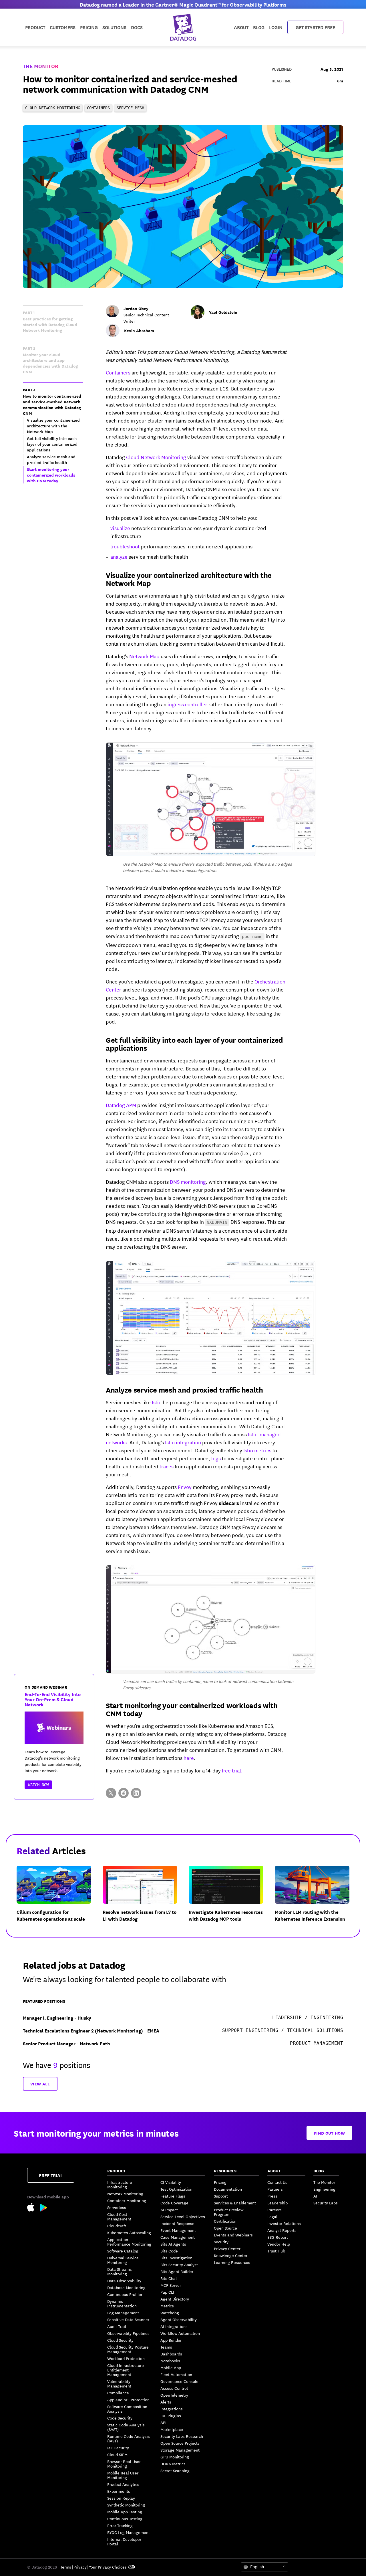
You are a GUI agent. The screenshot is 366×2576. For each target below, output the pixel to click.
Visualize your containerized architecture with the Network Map (189, 579)
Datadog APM (121, 1105)
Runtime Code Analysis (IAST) (129, 2438)
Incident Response (177, 2223)
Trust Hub (276, 2251)
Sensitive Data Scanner (128, 2319)
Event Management (178, 2230)
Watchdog (170, 2313)
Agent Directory (175, 2299)
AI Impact (169, 2210)
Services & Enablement (235, 2203)
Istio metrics (257, 1450)
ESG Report (278, 2237)
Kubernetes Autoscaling (129, 2232)
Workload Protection (126, 2358)
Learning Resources (232, 2262)
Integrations (172, 2409)
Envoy (185, 1487)
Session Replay (121, 2498)
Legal (272, 2216)
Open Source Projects (180, 2443)
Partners (275, 2189)
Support (221, 2196)
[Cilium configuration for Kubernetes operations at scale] (58, 1898)
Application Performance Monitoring (129, 2242)
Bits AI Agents (173, 2244)
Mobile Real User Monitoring (123, 2475)
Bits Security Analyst (179, 2264)
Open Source (225, 2228)
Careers (274, 2210)
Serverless (117, 2207)
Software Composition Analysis (127, 2409)
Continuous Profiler (125, 2294)
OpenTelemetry (174, 2395)
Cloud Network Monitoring (156, 457)
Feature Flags (173, 2196)
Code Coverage (174, 2203)
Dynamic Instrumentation (122, 2303)
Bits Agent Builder (177, 2271)
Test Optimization (176, 2189)
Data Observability (124, 2280)
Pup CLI (167, 2292)
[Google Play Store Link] (44, 2209)
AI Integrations (174, 2326)
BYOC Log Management (129, 2532)
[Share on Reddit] (124, 1793)
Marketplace (172, 2429)
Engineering (324, 2189)
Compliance (118, 2393)
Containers (118, 372)
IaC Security (118, 2448)
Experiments (119, 2491)
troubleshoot (125, 546)
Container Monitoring (127, 2200)
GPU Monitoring (175, 2457)
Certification (225, 2221)
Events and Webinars (233, 2235)
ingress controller (187, 704)
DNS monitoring (188, 1181)
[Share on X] (111, 1793)
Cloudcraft (117, 2226)
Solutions (114, 27)
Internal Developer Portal (124, 2541)
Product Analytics (123, 2484)
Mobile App (171, 2367)
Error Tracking (120, 2525)
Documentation (228, 2189)
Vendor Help (279, 2244)
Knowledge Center (231, 2255)
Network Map (144, 656)
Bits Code (169, 2251)
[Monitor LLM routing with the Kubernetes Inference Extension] (317, 1898)
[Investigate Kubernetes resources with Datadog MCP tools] (231, 1898)
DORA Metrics (173, 2464)
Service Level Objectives (183, 2216)
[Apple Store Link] (34, 2208)
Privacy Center (227, 2248)
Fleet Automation (176, 2374)
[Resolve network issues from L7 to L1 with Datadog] (145, 1898)
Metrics (167, 2306)
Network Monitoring (125, 2194)
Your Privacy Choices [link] (108, 2567)
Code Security (120, 2418)
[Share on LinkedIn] (136, 1793)
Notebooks (170, 2361)
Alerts (166, 2402)
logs (216, 1458)
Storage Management (180, 2450)
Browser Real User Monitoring (124, 2464)
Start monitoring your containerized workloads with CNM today (192, 1709)
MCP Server (171, 2285)
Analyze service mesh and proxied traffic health (184, 1389)
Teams (166, 2347)
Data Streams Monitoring (120, 2271)
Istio (157, 1402)
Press (272, 2196)
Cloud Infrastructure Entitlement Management (126, 2370)
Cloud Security (120, 2340)
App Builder (171, 2340)
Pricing (220, 2182)
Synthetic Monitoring (126, 2505)
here (189, 1758)
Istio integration (183, 1442)
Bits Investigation (176, 2258)
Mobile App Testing (125, 2512)
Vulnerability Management (119, 2383)
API (163, 2422)
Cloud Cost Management (119, 2216)
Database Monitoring (126, 2287)
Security (221, 2242)
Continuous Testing (125, 2519)
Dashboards (171, 2354)
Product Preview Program (229, 2212)
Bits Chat (169, 2278)
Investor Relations (284, 2223)
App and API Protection (128, 2399)
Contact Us (277, 2182)
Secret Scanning (175, 2470)
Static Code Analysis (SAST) (126, 2427)
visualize (120, 528)
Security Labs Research (182, 2436)
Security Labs (326, 2203)
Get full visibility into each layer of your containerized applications (194, 1044)
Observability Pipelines (128, 2333)
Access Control (174, 2388)
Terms (66, 2567)
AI (315, 2196)
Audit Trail (117, 2326)
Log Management (123, 2313)
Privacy (80, 2567)
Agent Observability (179, 2319)
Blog (259, 27)
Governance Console (179, 2381)
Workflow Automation (180, 2333)
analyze (119, 556)
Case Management (178, 2237)
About (241, 27)
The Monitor (41, 66)
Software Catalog (123, 2251)
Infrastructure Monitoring (120, 2184)
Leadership (278, 2203)
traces (167, 1466)
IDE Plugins (171, 2416)
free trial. (232, 1770)
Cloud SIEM (117, 2454)
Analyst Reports (282, 2230)
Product (35, 27)
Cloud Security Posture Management (128, 2349)
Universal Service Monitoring (123, 2260)
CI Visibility (171, 2182)
